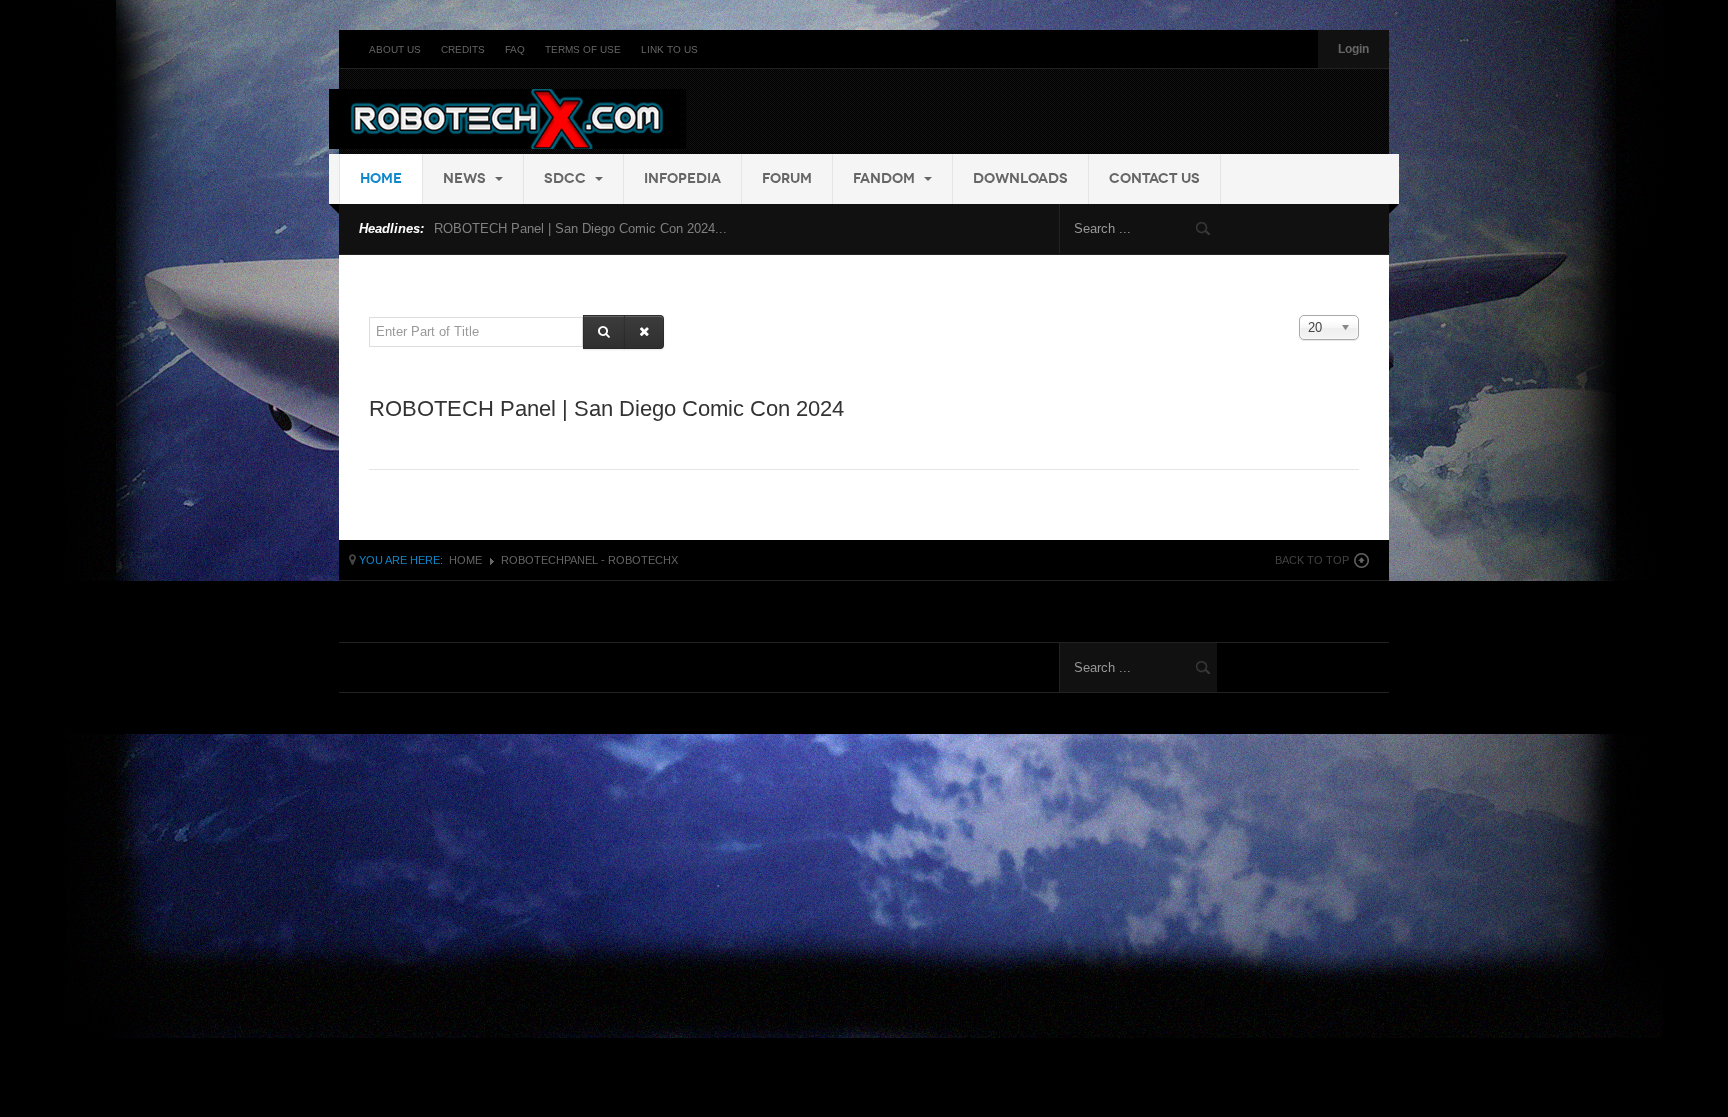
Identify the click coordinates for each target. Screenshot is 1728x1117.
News (466, 178)
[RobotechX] (507, 119)
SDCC (567, 178)
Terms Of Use (583, 49)
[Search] (604, 332)
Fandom (886, 178)
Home (381, 178)
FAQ (515, 49)
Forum (787, 178)
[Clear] (644, 332)
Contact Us (1154, 178)
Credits (463, 49)
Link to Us (669, 49)
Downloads (1020, 178)
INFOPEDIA (682, 178)
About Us (395, 49)
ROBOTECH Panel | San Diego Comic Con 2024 (606, 408)
